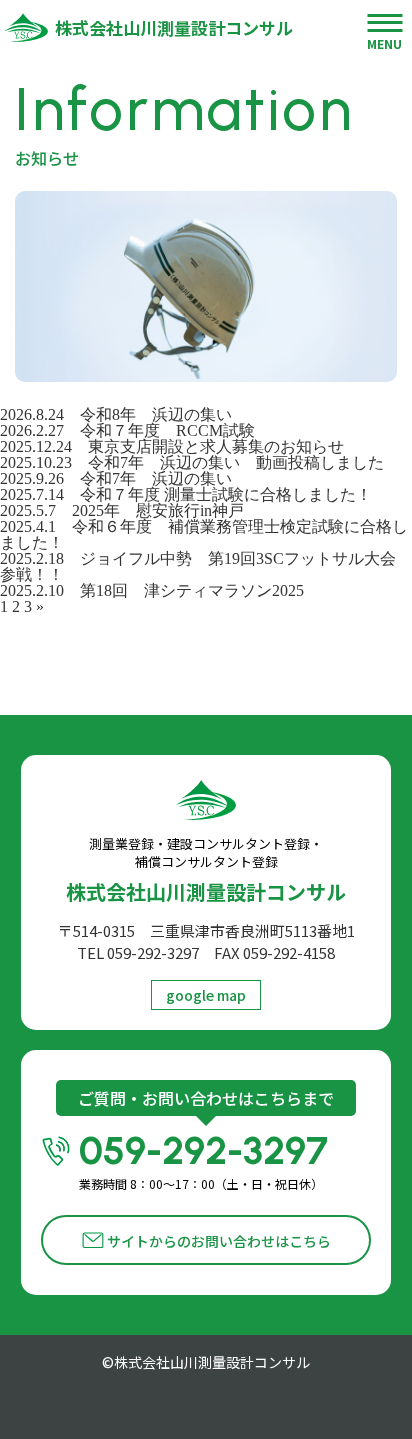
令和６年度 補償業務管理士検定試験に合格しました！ (204, 534)
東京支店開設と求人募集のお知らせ (216, 446)
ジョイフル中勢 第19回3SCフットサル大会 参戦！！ (206, 566)
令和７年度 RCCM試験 (167, 430)
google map (206, 995)
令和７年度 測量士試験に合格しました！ (226, 494)
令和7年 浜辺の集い (156, 478)
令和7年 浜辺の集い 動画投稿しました (236, 462)
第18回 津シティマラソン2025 (192, 590)
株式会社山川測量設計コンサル (174, 27)
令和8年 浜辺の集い (164, 414)
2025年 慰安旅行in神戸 (158, 510)
